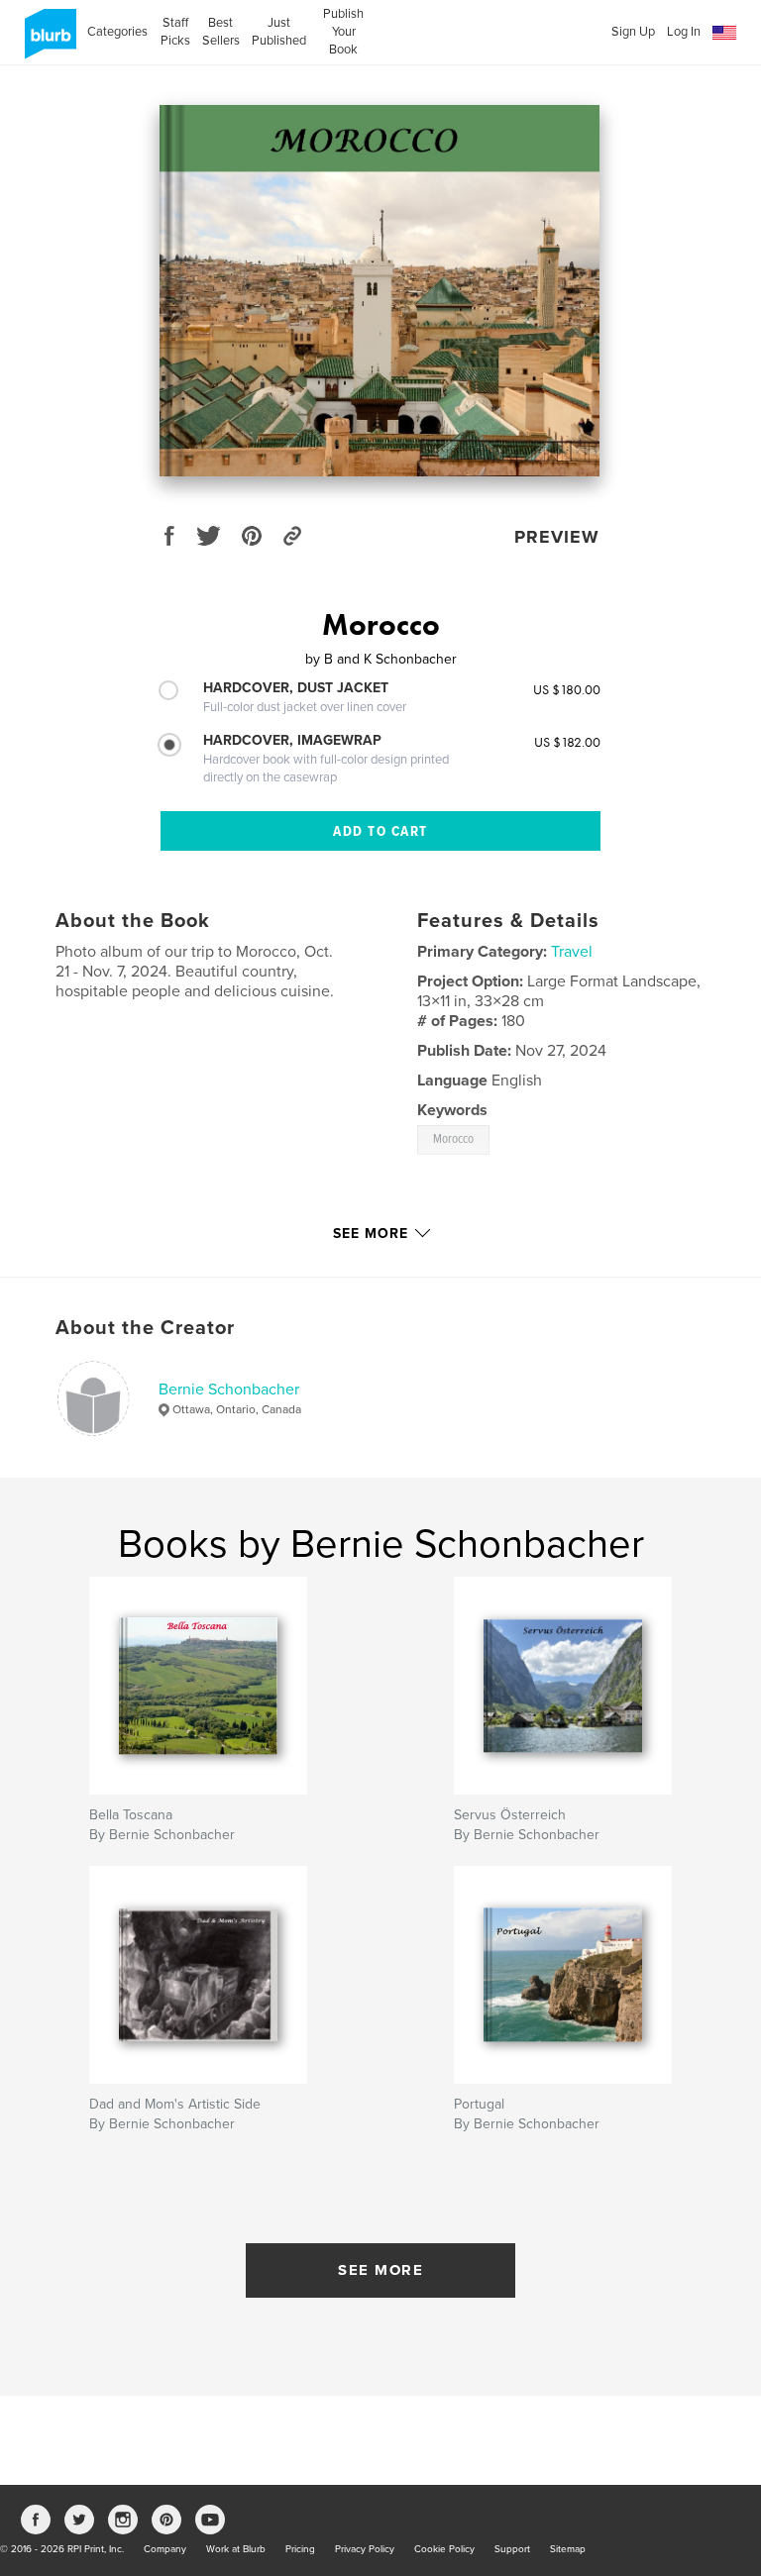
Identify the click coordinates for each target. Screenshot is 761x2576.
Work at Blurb (236, 2549)
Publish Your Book (343, 32)
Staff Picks (175, 32)
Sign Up (633, 32)
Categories (117, 32)
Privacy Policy (365, 2549)
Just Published (279, 32)
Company (165, 2549)
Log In (684, 32)
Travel (572, 952)
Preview (557, 537)
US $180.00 (567, 689)
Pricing (300, 2549)
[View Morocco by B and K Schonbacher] (380, 291)
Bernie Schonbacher (229, 1390)
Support (512, 2549)
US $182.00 (567, 742)
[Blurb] (47, 42)
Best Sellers (221, 32)
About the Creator (145, 1328)
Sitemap (568, 2549)
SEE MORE (380, 2270)
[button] (724, 33)
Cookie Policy (444, 2549)
